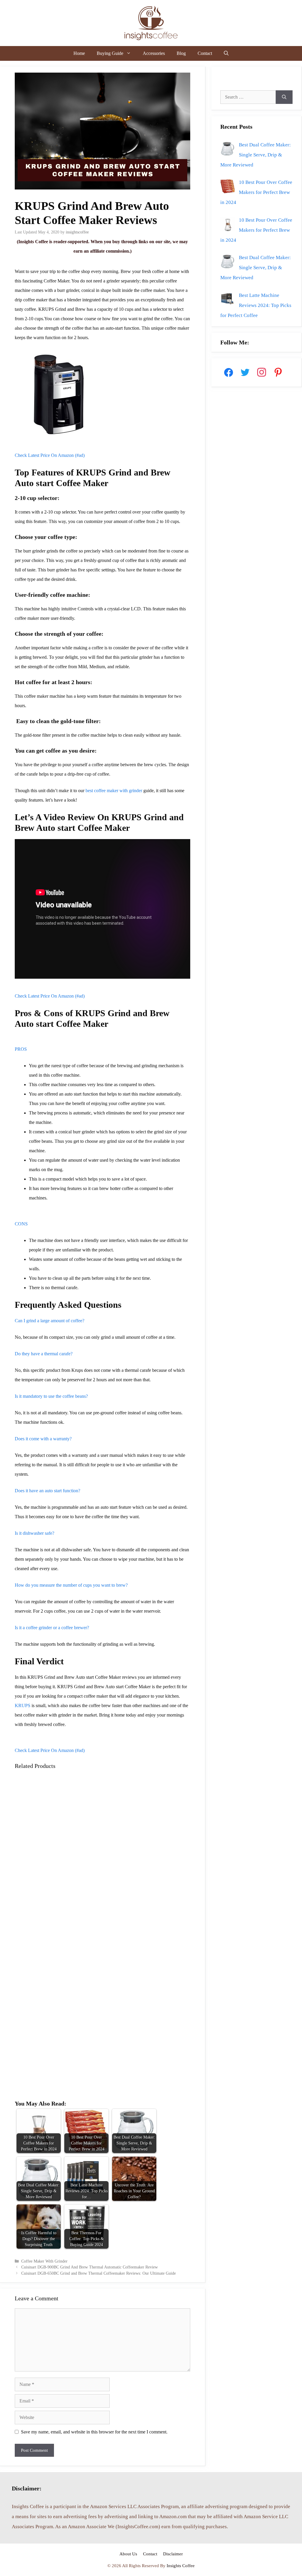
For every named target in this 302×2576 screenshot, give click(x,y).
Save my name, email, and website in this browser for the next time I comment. (94, 2432)
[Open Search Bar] (226, 53)
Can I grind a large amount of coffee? (50, 1321)
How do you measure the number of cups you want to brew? (71, 1585)
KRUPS (23, 1705)
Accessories (154, 53)
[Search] (284, 97)
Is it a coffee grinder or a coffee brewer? (52, 1628)
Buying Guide (110, 53)
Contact (205, 53)
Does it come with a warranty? (43, 1439)
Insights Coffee (181, 2566)
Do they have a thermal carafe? (44, 1354)
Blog (181, 53)
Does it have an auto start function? (47, 1491)
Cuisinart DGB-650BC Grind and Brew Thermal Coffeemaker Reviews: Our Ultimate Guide (99, 2273)
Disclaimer (173, 2554)
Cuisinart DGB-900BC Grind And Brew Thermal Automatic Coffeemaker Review (90, 2267)
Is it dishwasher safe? (35, 1533)
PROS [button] (21, 1049)
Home (79, 53)
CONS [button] (21, 1224)
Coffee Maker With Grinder (44, 2261)
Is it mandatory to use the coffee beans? (51, 1396)
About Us (128, 2554)
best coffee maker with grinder (114, 791)
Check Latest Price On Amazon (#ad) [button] (50, 455)
